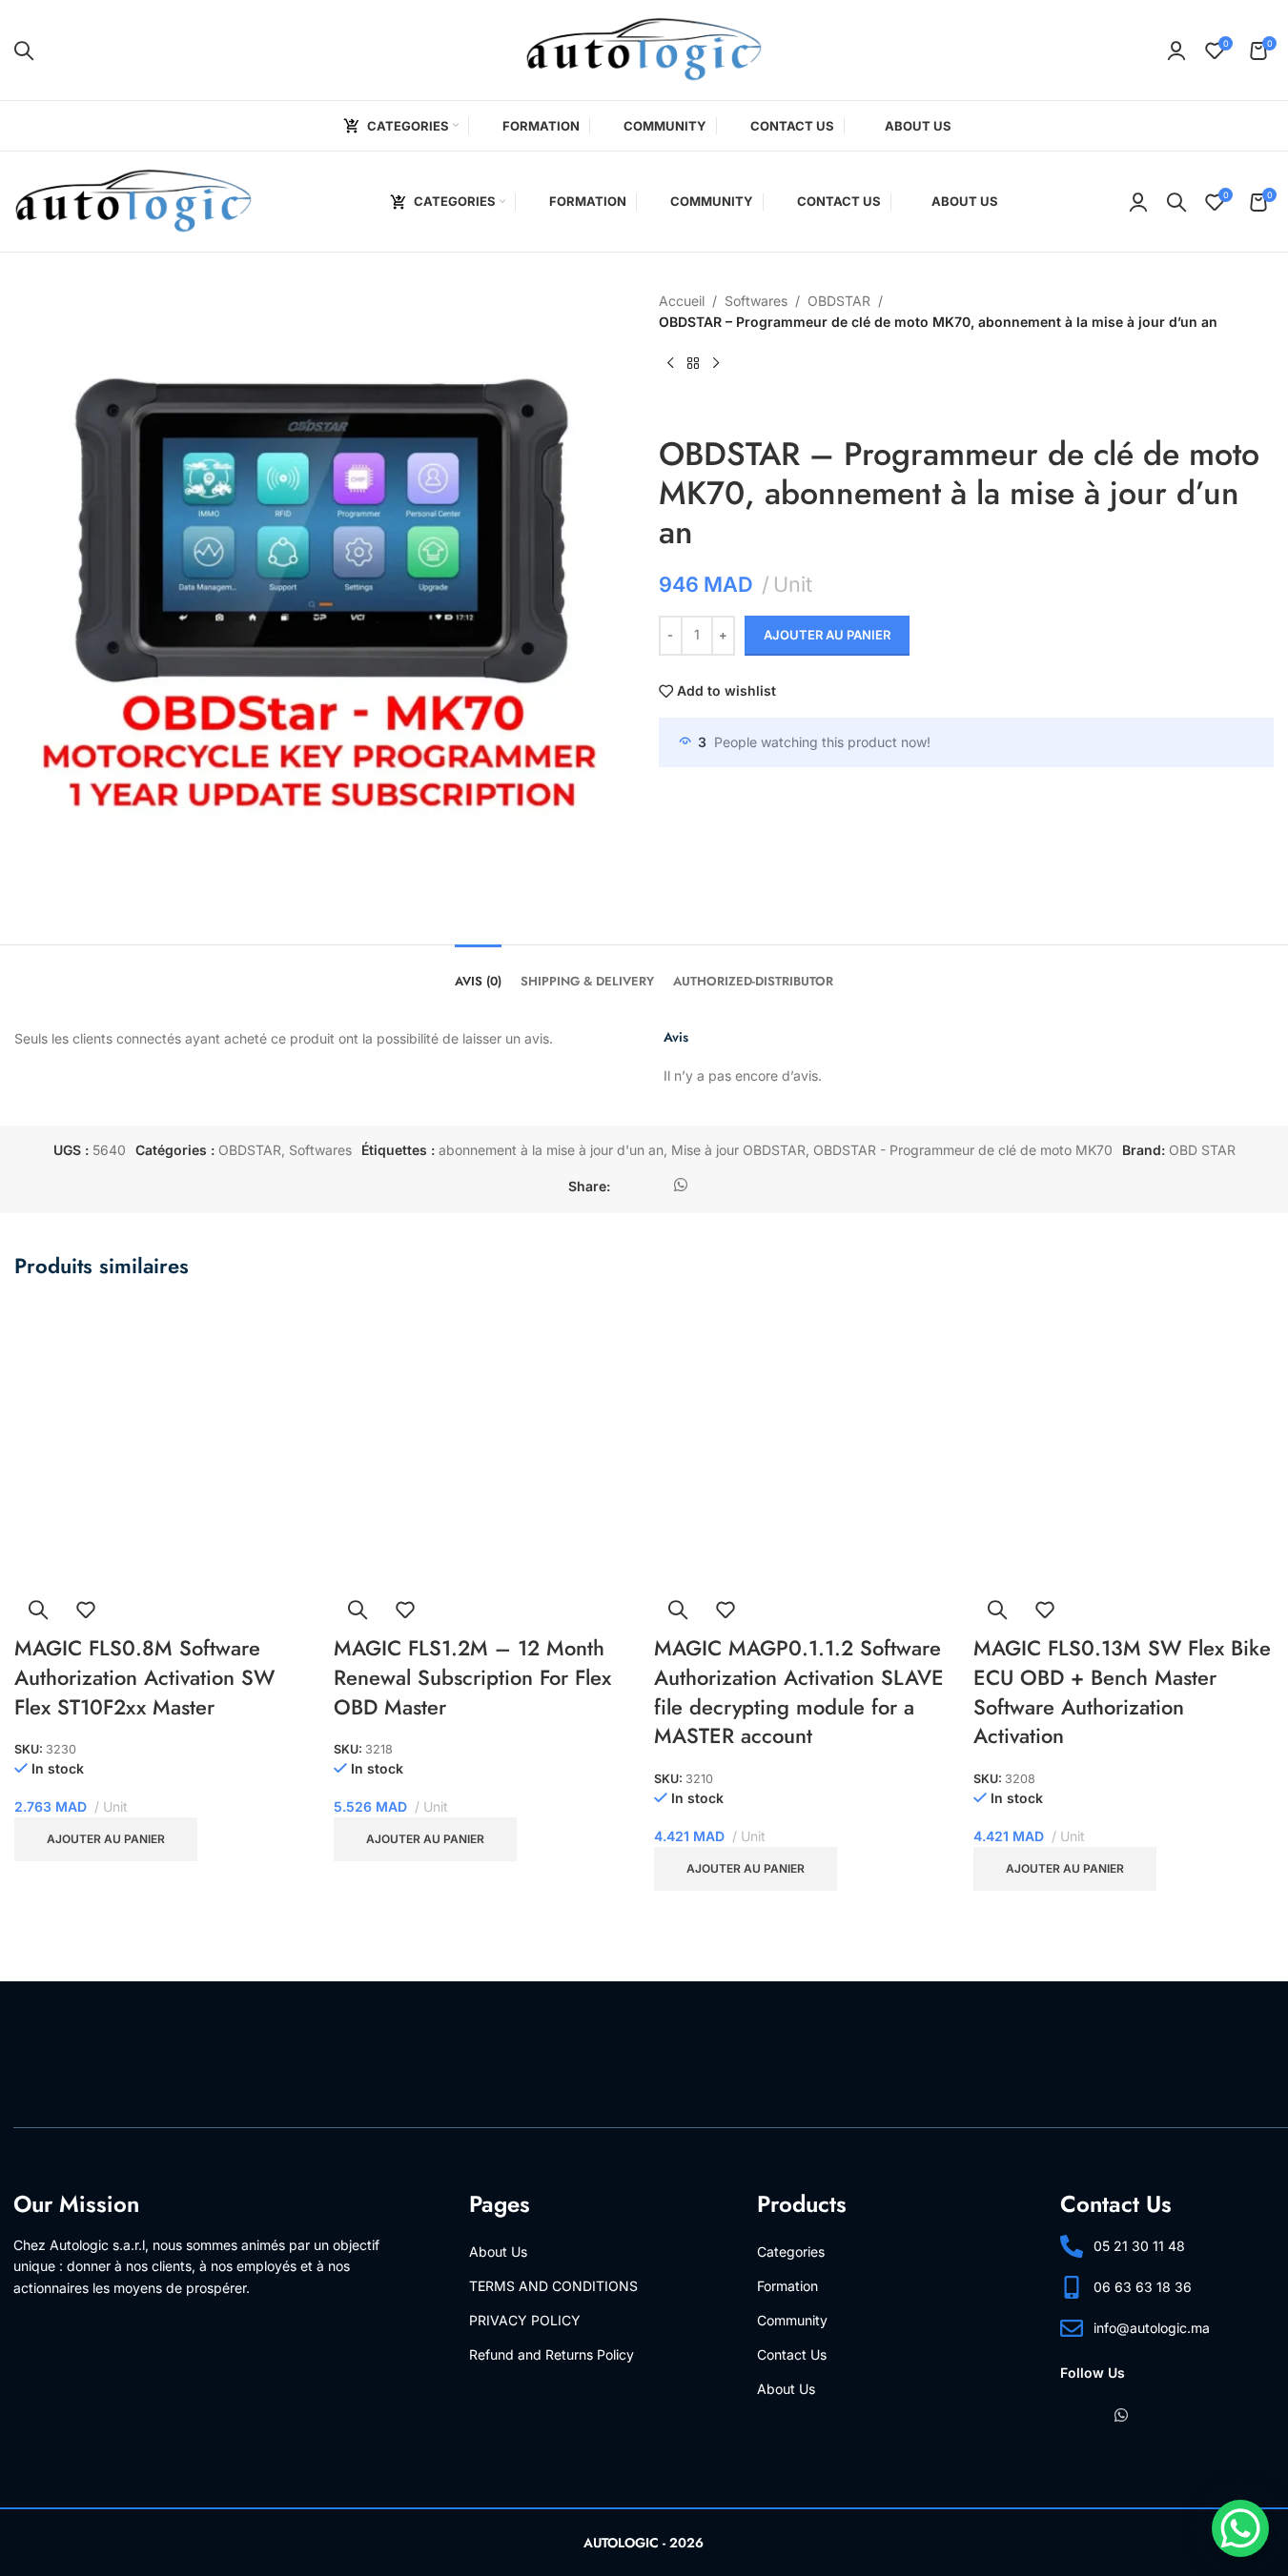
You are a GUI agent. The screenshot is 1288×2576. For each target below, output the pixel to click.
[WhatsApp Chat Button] (1240, 2528)
